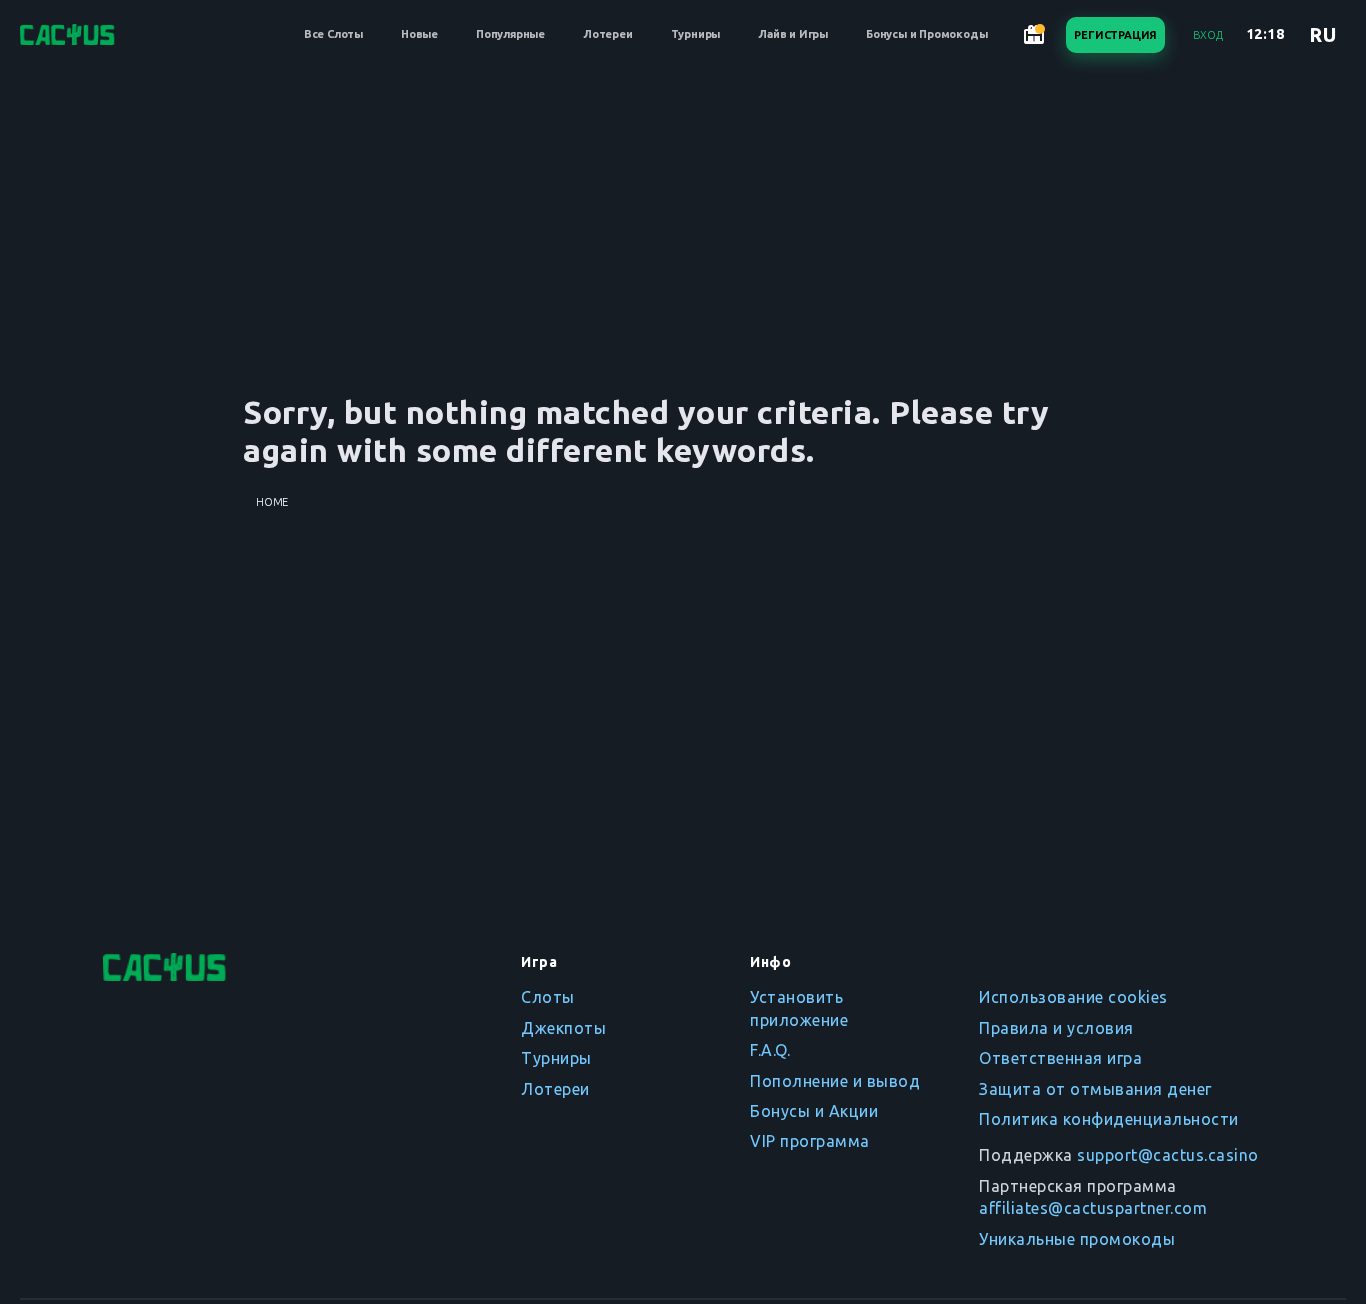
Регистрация (1115, 35)
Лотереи (608, 34)
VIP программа (810, 1141)
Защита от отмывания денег (1095, 1089)
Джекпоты (563, 1028)
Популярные (510, 34)
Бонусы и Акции (814, 1111)
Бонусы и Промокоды (926, 34)
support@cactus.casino (1168, 1155)
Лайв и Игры (793, 34)
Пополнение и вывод (835, 1081)
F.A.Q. (770, 1050)
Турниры (696, 34)
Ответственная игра (1060, 1058)
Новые (419, 34)
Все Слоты (333, 34)
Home (272, 502)
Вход (1207, 35)
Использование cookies (1073, 997)
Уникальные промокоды (1077, 1239)
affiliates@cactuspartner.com (1093, 1208)
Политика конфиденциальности (1109, 1119)
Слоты (548, 997)
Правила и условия (1056, 1028)
